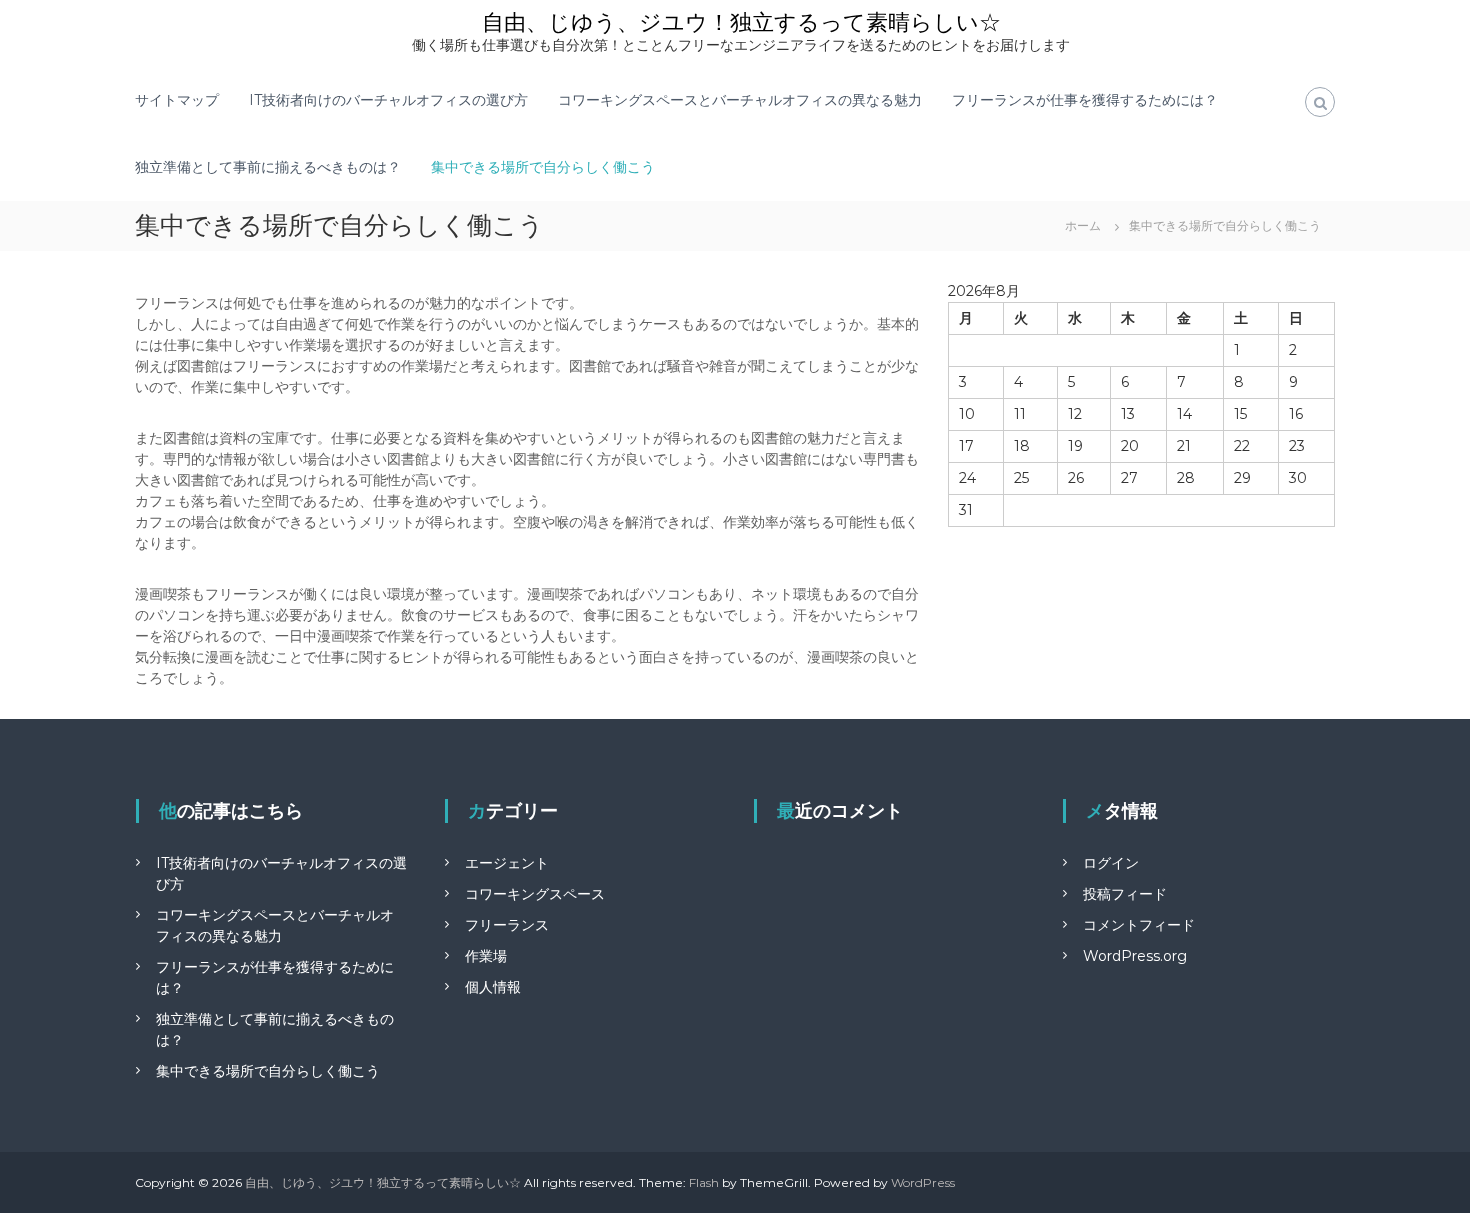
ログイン (1111, 863)
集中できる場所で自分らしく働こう (543, 167)
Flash (704, 1182)
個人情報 (493, 987)
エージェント (507, 863)
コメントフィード (1139, 925)
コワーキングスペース (535, 894)
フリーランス (507, 925)
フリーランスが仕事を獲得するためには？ (1085, 100)
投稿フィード (1125, 894)
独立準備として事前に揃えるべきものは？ (268, 167)
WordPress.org (1135, 956)
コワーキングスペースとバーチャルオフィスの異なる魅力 (740, 100)
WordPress (923, 1182)
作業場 (486, 956)
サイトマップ (177, 100)
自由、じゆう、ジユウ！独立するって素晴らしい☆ (741, 22)
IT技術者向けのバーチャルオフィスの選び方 (388, 100)
